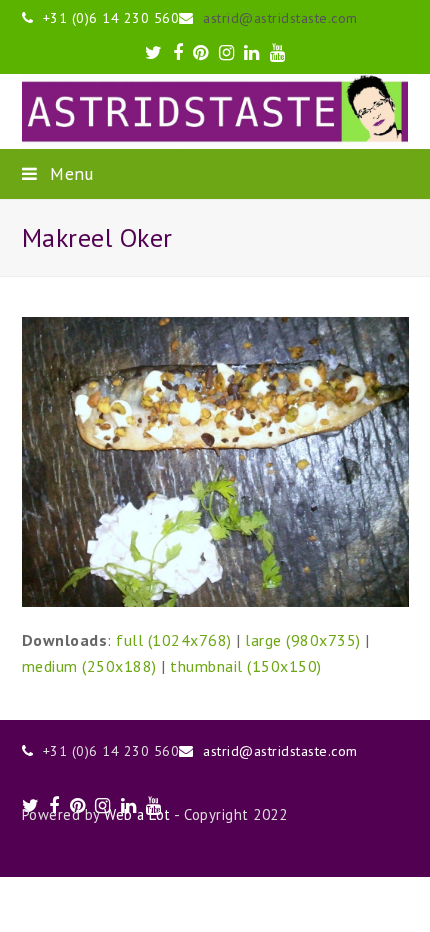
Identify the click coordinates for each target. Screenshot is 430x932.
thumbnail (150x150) (246, 666)
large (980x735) (303, 640)
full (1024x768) (174, 640)
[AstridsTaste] (215, 111)
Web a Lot (137, 814)
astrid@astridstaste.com (280, 18)
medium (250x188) (89, 666)
